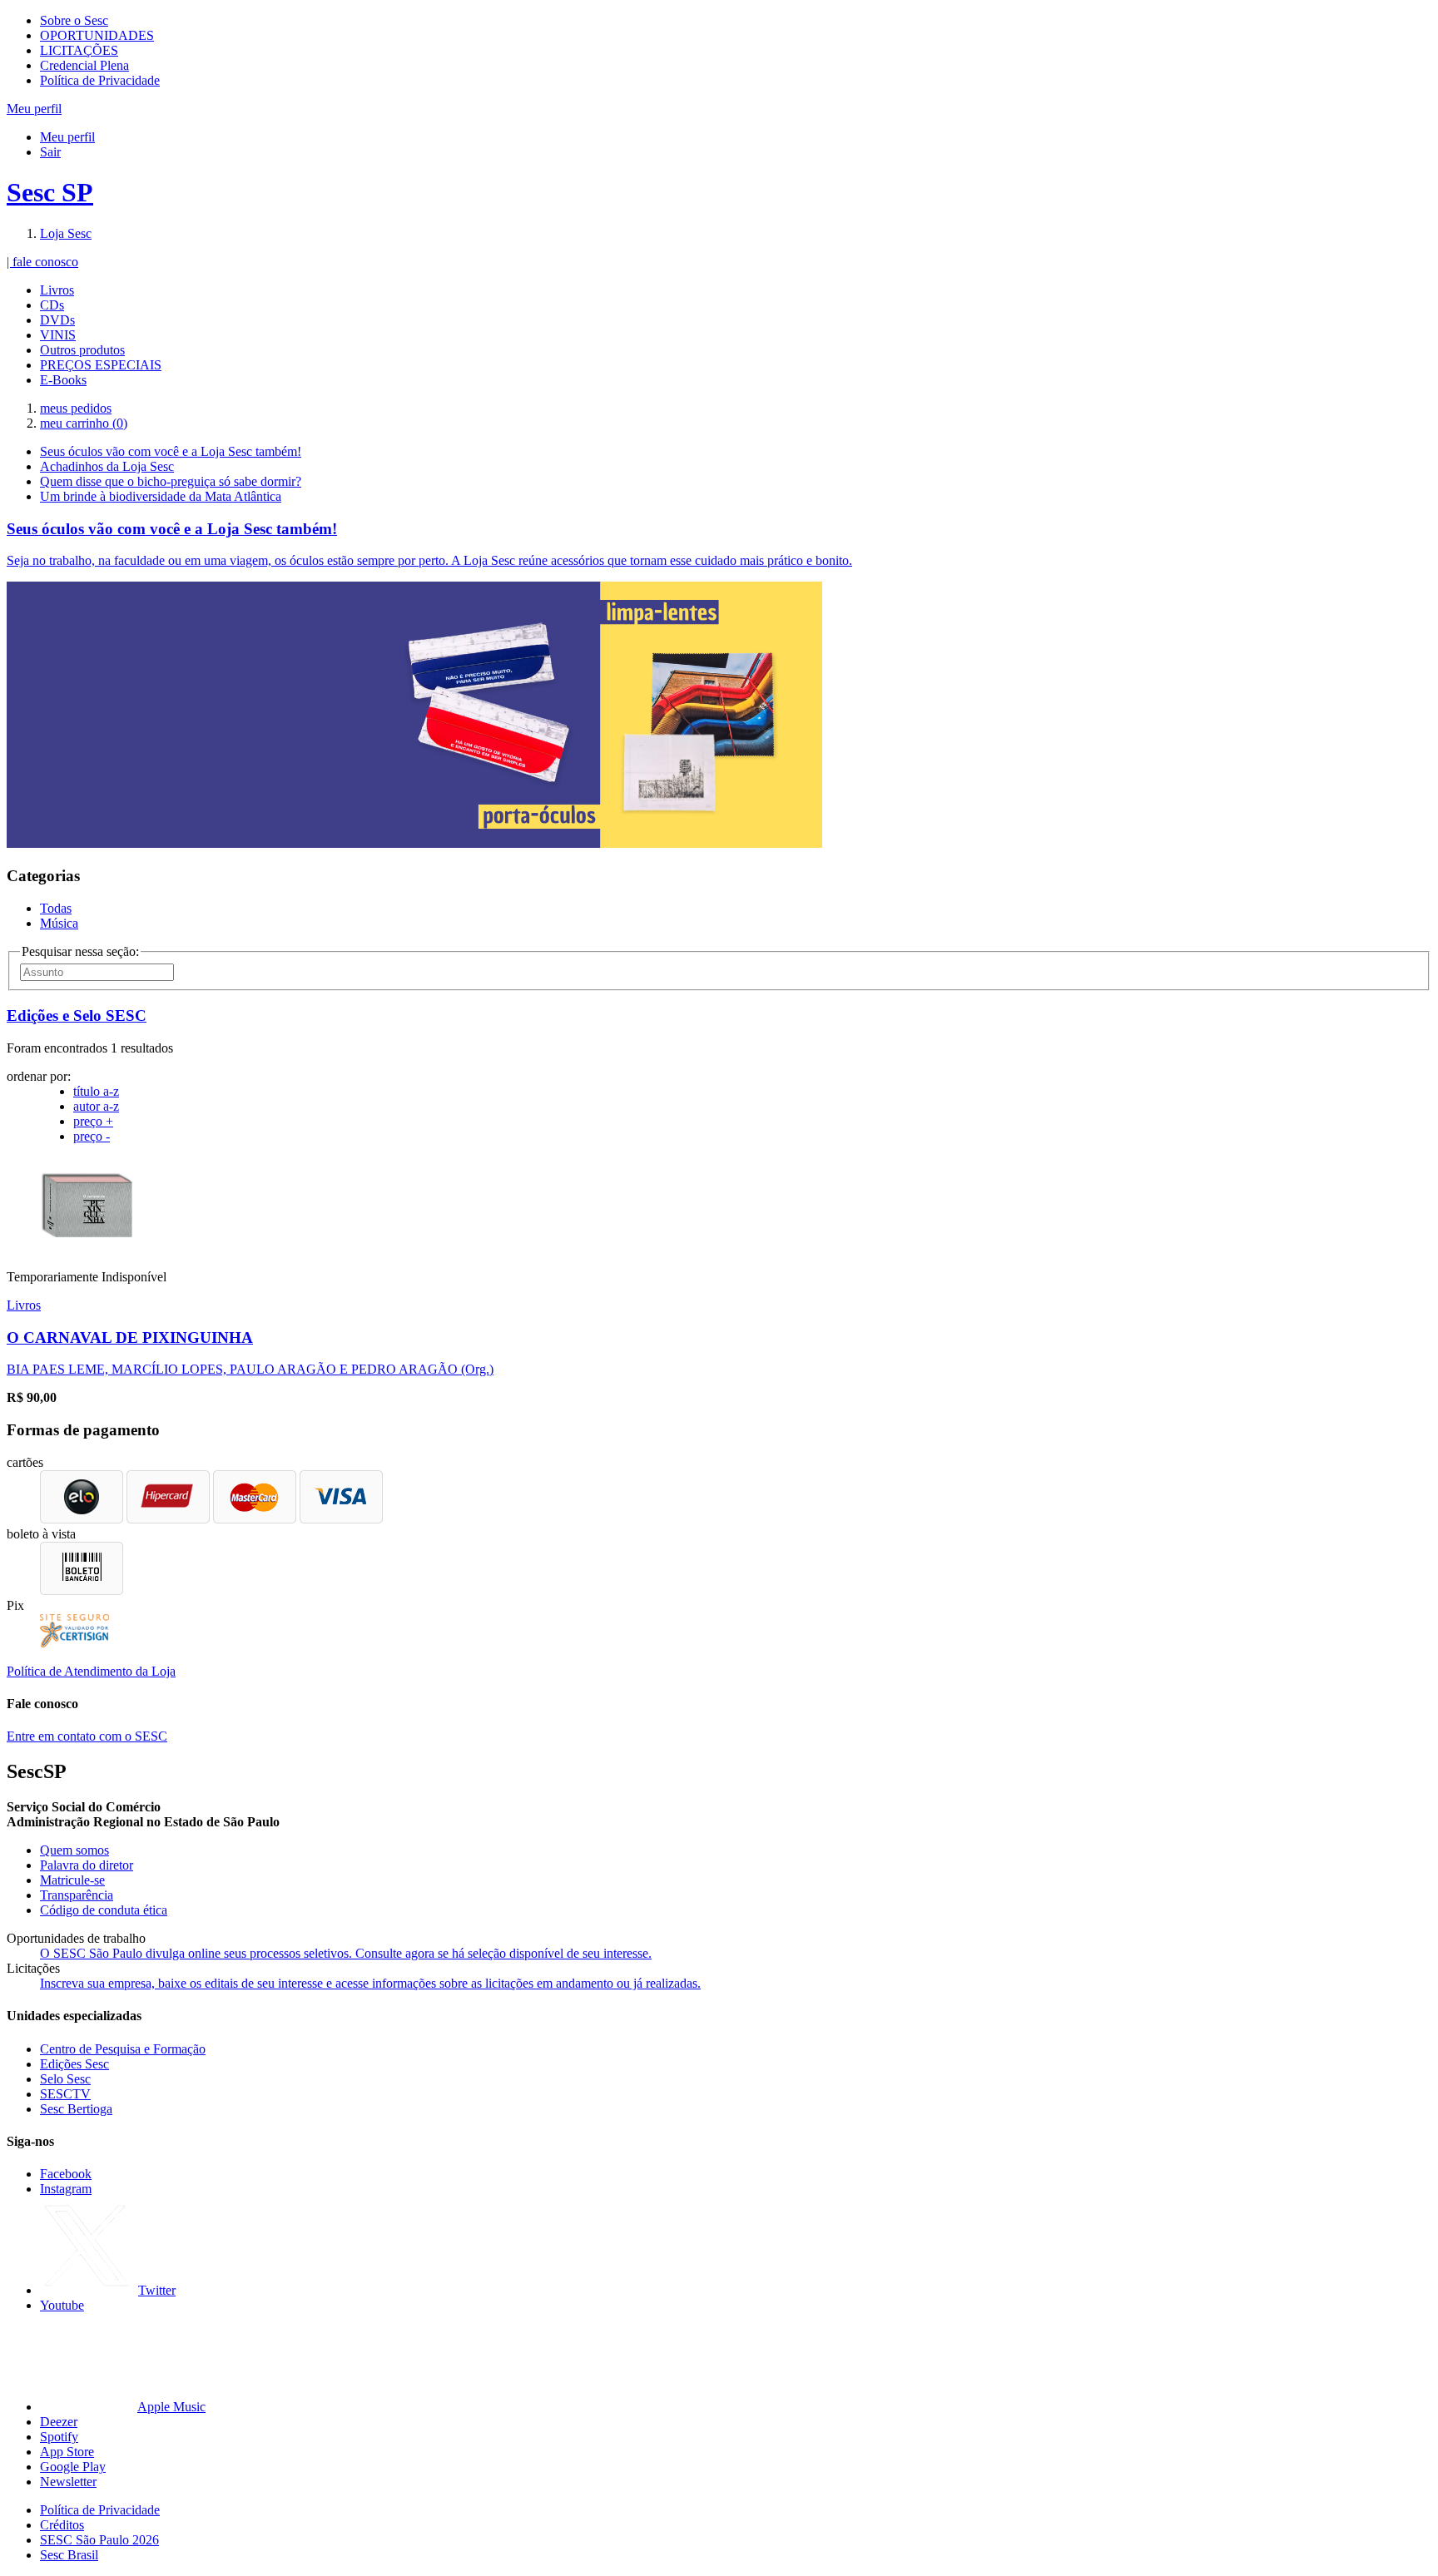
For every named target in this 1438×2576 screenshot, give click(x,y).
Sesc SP (50, 192)
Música (59, 923)
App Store (67, 2452)
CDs (52, 305)
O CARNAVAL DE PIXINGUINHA (130, 1338)
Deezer (59, 2422)
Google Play (73, 2467)
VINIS (58, 335)
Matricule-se (72, 1880)
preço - (92, 1136)
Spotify (59, 2437)
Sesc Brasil (69, 2555)
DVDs (57, 320)
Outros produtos (82, 350)
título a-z (96, 1091)
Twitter (157, 2290)
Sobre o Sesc (74, 20)
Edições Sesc (74, 2064)
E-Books (63, 380)
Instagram (66, 2189)
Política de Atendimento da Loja (91, 1671)
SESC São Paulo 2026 (99, 2540)
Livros (57, 290)
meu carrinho (84, 423)
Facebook (66, 2174)
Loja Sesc (66, 233)
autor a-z (96, 1106)
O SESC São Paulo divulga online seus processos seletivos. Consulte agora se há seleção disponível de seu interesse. (346, 1953)
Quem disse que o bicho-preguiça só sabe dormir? (171, 481)
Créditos (62, 2525)
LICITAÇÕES (79, 50)
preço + (93, 1121)
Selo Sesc (65, 2079)
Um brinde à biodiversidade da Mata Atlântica (161, 496)
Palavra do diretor (87, 1865)
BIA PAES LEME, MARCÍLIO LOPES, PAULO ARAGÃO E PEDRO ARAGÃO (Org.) (250, 1369)
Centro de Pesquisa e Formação (123, 2049)
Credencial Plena (84, 65)
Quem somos (74, 1850)
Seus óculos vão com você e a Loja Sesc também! (171, 451)
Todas (56, 908)
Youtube (62, 2305)
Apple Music (171, 2407)
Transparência (77, 1895)
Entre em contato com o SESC (87, 1736)
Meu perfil (67, 137)
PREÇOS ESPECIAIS (101, 365)
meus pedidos (76, 408)
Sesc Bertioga (76, 2109)
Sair (50, 152)
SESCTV (65, 2094)
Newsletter (68, 2482)
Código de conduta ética (104, 1910)
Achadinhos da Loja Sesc (107, 466)
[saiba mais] (88, 1248)
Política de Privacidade (100, 80)
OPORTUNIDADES (97, 35)
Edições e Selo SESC (77, 1016)
